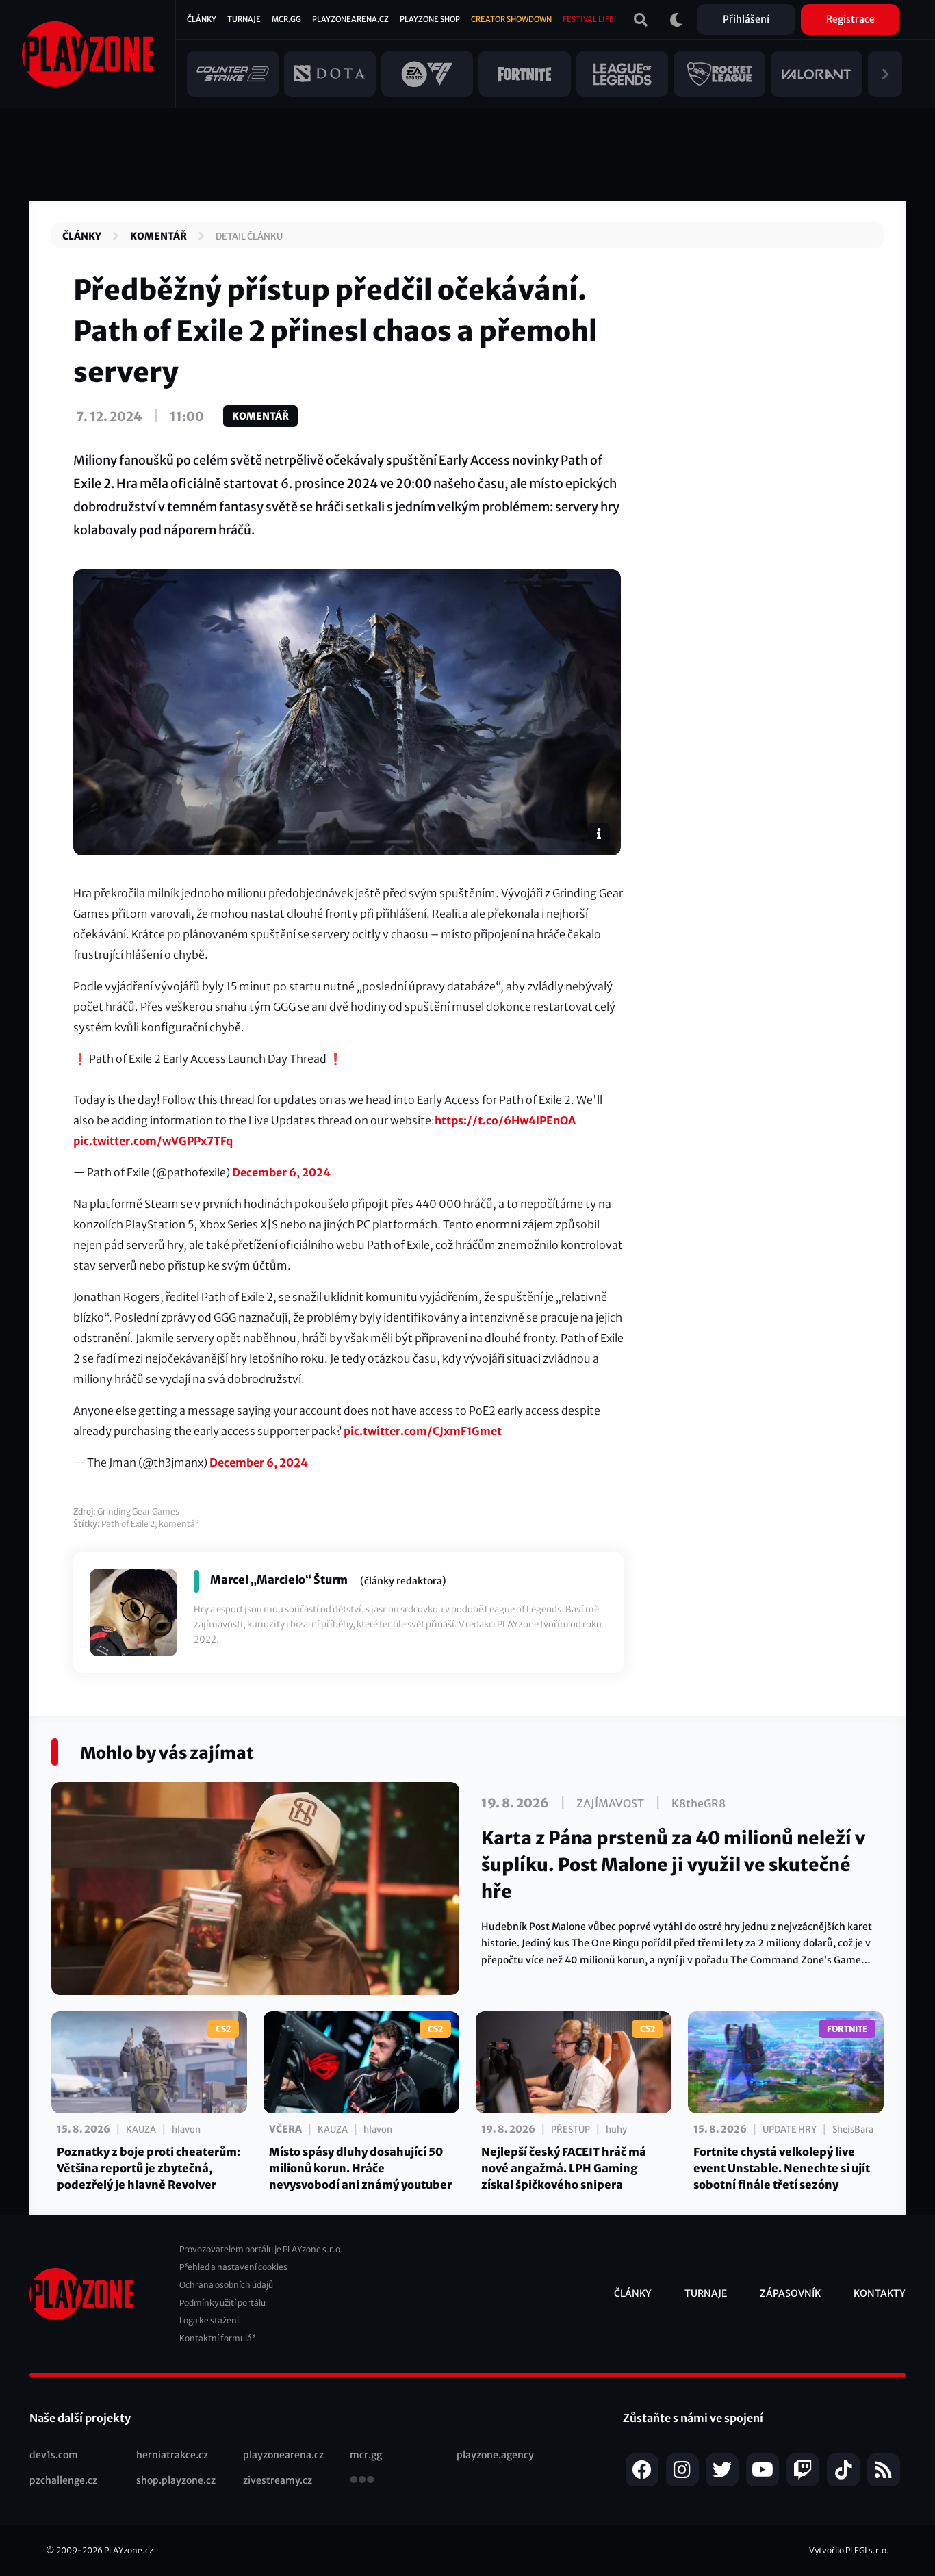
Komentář (158, 236)
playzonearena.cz (283, 2455)
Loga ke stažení (209, 2320)
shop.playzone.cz (176, 2480)
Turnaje (244, 19)
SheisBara (853, 2129)
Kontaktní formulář (217, 2338)
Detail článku (249, 236)
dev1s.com (54, 2455)
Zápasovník (790, 2293)
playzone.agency (495, 2455)
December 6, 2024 (281, 1172)
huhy (616, 2129)
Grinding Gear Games (138, 1511)
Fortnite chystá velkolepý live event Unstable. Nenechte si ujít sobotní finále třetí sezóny (782, 2168)
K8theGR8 (699, 1803)
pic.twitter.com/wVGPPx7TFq (153, 1141)
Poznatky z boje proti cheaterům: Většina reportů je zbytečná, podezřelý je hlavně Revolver (149, 2168)
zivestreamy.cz (278, 2480)
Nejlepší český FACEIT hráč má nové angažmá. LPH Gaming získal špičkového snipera (564, 2168)
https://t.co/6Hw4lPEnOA (505, 1120)
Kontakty (880, 2293)
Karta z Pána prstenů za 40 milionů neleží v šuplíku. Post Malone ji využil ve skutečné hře (673, 1865)
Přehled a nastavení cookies (233, 2267)
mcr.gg (366, 2455)
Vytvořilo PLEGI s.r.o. (849, 2550)
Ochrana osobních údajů (226, 2285)
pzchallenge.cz (63, 2480)
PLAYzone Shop (430, 19)
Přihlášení (746, 19)
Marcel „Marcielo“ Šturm (279, 1580)
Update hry (790, 2129)
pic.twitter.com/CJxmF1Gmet (423, 1431)
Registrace (850, 19)
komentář (179, 1524)
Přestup (571, 2129)
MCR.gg (286, 19)
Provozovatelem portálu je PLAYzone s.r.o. (261, 2249)
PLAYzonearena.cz (350, 19)
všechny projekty (362, 2481)
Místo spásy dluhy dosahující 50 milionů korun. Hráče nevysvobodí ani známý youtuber (360, 2168)
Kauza (141, 2129)
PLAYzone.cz (129, 2550)
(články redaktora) (403, 1581)
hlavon (186, 2129)
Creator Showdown (511, 19)
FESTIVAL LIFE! (589, 19)
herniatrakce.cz (172, 2455)
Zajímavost (610, 1803)
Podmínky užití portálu (222, 2303)
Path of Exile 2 (128, 1524)
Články (202, 19)
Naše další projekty (80, 2418)
